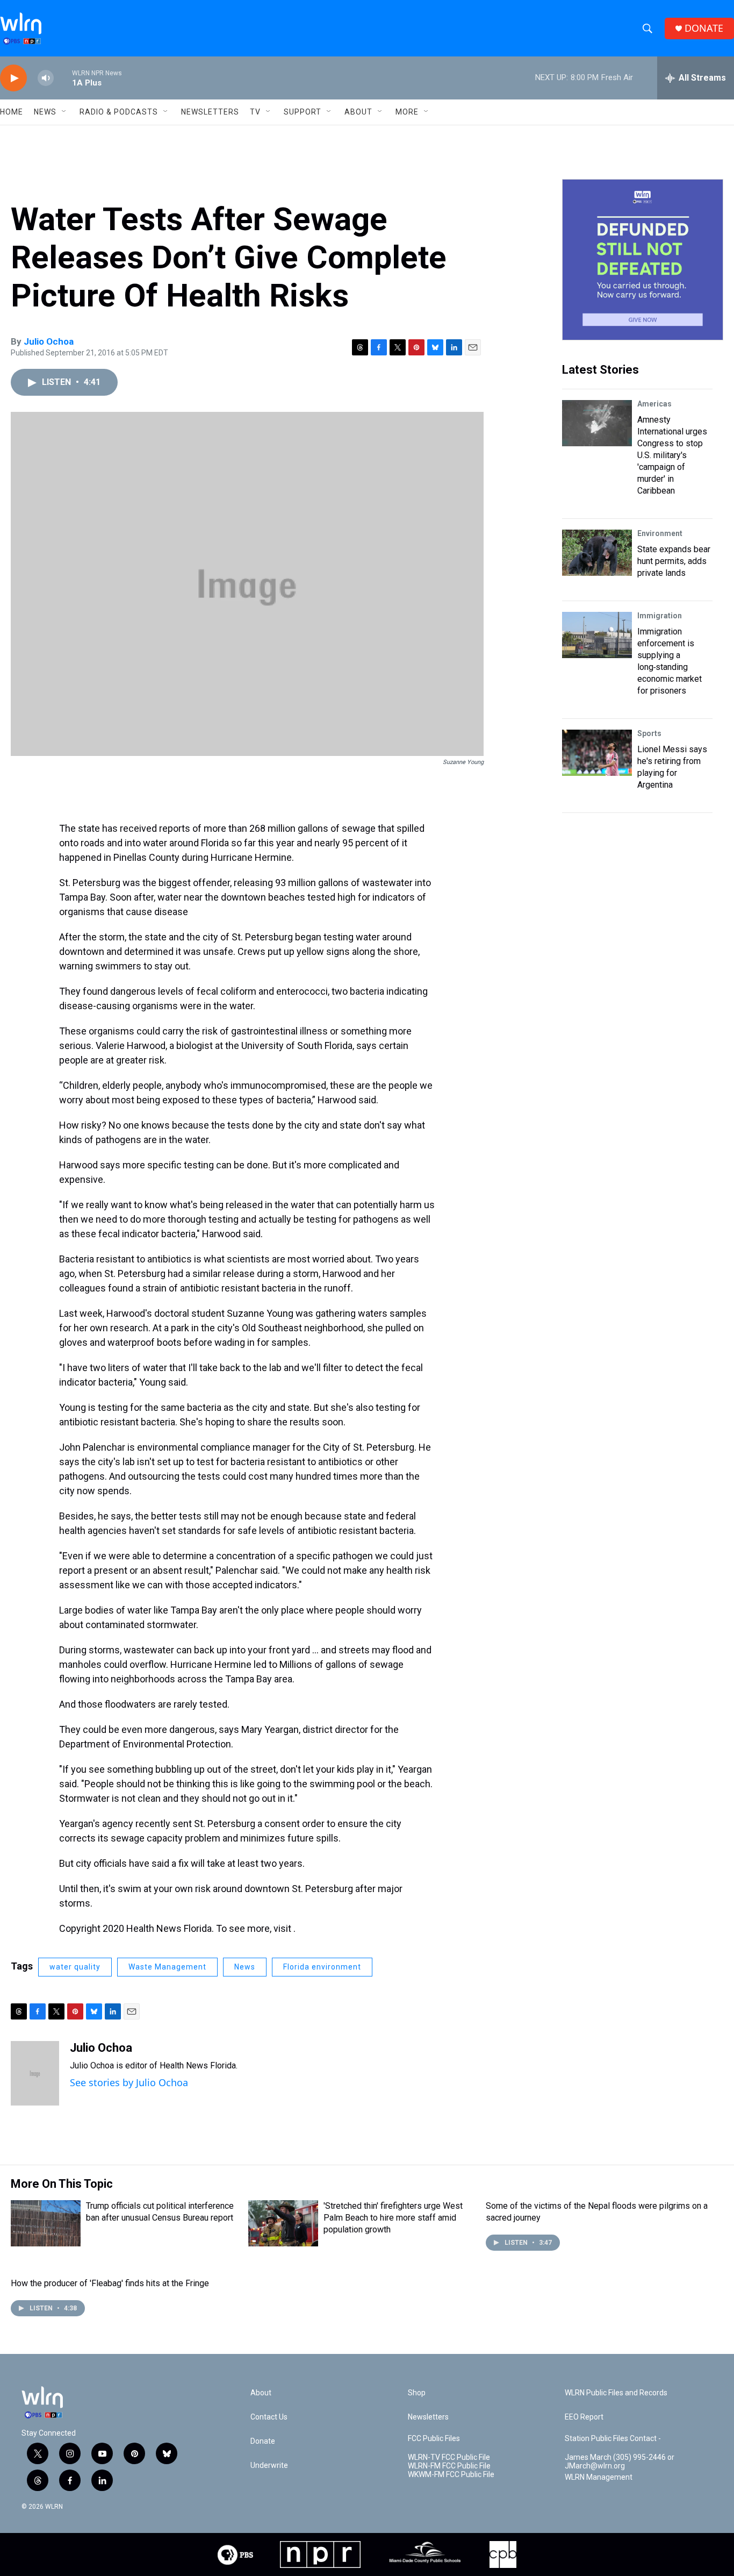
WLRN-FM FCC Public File (449, 2466)
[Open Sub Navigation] (64, 112)
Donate (263, 2441)
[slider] (63, 78)
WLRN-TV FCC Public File (449, 2457)
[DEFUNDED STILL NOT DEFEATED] (643, 260)
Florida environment (322, 1967)
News (245, 1967)
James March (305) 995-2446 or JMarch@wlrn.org (620, 2462)
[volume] (46, 78)
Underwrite (269, 2466)
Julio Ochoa (49, 341)
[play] (13, 78)
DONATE (704, 28)
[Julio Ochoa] (35, 2073)
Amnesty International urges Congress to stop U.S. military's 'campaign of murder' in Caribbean (672, 455)
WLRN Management (599, 2477)
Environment (660, 533)
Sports (649, 733)
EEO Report (584, 2417)
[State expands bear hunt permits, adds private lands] (597, 553)
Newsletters (210, 112)
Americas (654, 404)
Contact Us (269, 2417)
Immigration (660, 616)
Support (303, 112)
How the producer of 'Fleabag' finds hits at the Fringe (110, 2283)
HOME (12, 112)
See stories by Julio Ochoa (129, 2082)
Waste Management (167, 1967)
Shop (417, 2393)
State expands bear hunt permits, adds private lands (674, 561)
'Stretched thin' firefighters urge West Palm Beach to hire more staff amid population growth (393, 2218)
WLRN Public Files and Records (616, 2393)
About (358, 112)
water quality (75, 1967)
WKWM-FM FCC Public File (451, 2475)
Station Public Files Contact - (613, 2439)
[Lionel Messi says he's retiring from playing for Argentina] (597, 753)
